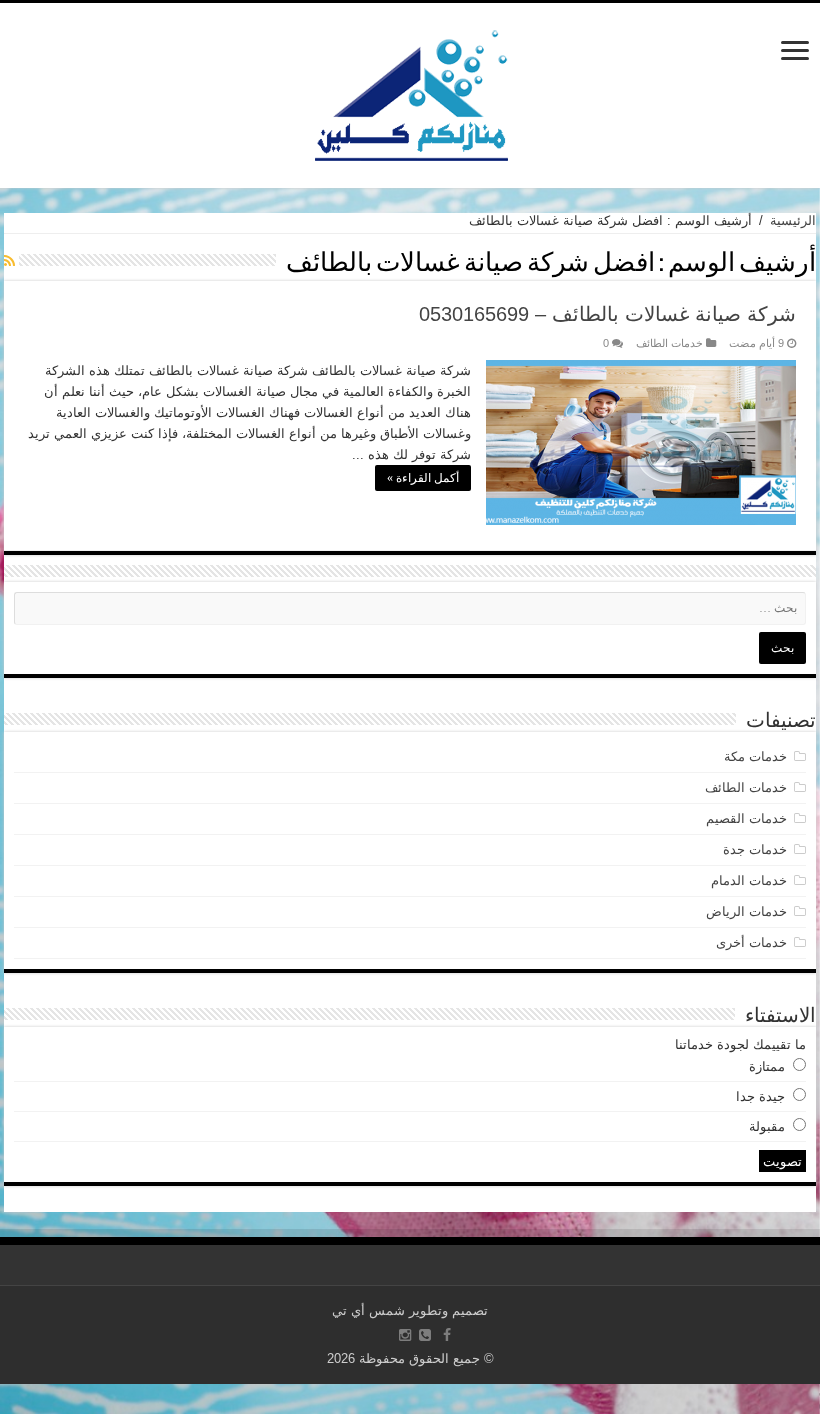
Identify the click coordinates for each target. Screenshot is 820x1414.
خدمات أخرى (751, 942)
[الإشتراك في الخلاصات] (9, 261)
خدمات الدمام (749, 880)
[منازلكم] (410, 92)
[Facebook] (447, 1335)
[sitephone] (425, 1335)
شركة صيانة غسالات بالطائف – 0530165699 (607, 314)
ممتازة (767, 1066)
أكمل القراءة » (423, 478)
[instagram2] (405, 1335)
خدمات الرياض (746, 911)
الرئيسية (793, 220)
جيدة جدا (760, 1096)
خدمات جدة (755, 849)
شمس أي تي (368, 1310)
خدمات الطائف (669, 343)
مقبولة (767, 1126)
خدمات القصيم (746, 818)
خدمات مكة (755, 756)
